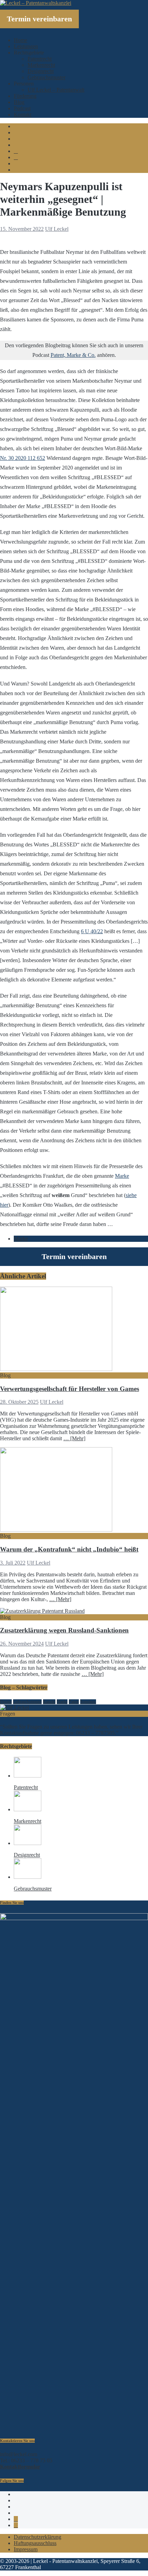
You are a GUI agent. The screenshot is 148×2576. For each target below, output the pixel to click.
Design (6, 1702)
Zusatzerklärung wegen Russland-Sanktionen (64, 1630)
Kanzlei (49, 1702)
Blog (19, 102)
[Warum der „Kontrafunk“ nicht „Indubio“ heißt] (56, 1530)
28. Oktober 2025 (19, 1402)
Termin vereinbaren (39, 19)
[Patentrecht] (28, 1776)
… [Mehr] (74, 1438)
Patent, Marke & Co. (73, 355)
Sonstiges (88, 1702)
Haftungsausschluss (35, 2543)
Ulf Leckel (57, 229)
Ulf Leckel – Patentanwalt (56, 90)
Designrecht (41, 71)
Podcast (22, 108)
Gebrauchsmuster (46, 77)
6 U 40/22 (92, 931)
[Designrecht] (28, 1843)
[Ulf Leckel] (14, 1707)
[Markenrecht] (28, 1809)
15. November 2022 (22, 229)
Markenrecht (41, 65)
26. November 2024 (22, 1644)
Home (20, 40)
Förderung (25, 96)
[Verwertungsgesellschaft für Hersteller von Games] (56, 1369)
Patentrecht (40, 59)
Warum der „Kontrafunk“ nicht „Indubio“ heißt (69, 1549)
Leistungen (26, 46)
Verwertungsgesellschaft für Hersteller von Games (70, 1389)
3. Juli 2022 (13, 1563)
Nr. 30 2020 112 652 (23, 458)
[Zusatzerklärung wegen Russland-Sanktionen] (42, 1611)
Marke (122, 1176)
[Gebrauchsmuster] (28, 1877)
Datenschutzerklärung (38, 2537)
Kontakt (23, 115)
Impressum (26, 2549)
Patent (74, 1702)
